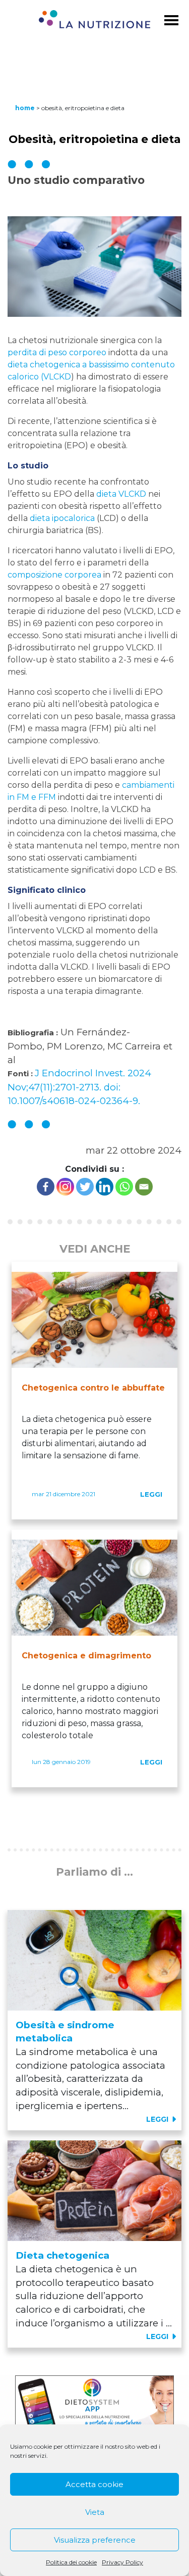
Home (25, 108)
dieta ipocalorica (62, 518)
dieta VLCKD (121, 494)
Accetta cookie (94, 2484)
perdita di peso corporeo (57, 352)
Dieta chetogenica (62, 2255)
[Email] (144, 1187)
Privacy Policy (122, 2562)
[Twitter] (85, 1187)
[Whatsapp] (124, 1187)
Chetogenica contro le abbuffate (93, 1388)
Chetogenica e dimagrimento (86, 1656)
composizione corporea (54, 575)
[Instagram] (65, 1187)
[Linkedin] (105, 1187)
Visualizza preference (95, 2540)
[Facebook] (46, 1187)
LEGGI (151, 1494)
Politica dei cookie (71, 2562)
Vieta (95, 2512)
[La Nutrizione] (94, 21)
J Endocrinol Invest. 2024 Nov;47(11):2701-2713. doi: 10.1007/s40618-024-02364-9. (79, 1087)
